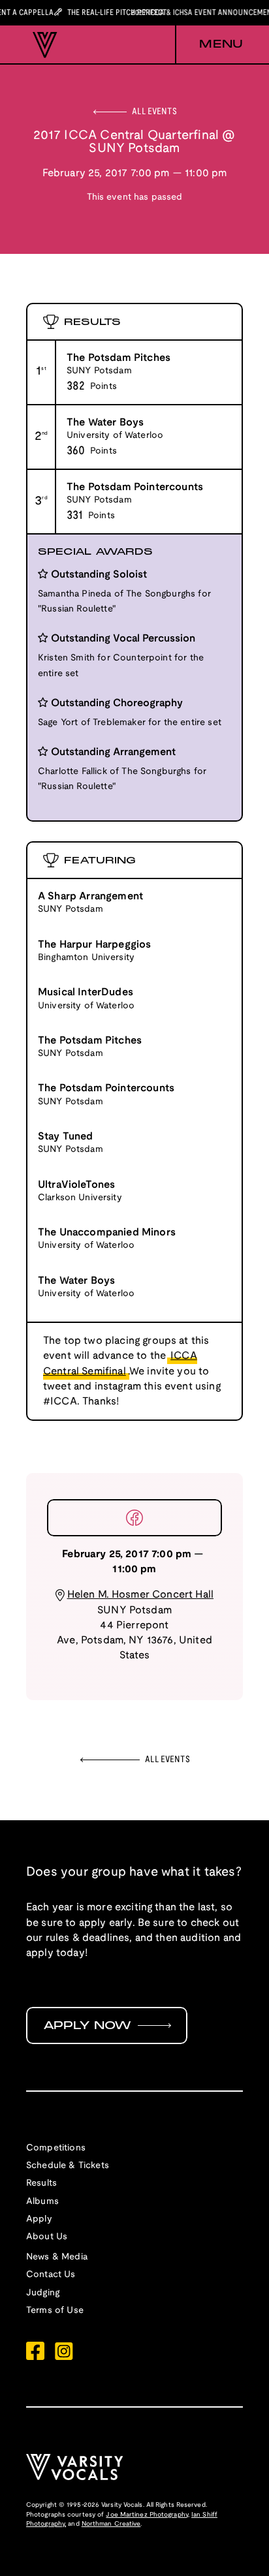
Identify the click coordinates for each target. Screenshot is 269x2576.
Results (41, 2183)
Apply (39, 2219)
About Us (47, 2237)
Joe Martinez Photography (147, 2515)
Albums (42, 2202)
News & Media (57, 2257)
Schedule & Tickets (68, 2166)
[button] (209, 45)
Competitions (56, 2148)
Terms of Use (55, 2311)
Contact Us (51, 2275)
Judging (43, 2293)
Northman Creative (111, 2524)
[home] (42, 45)
